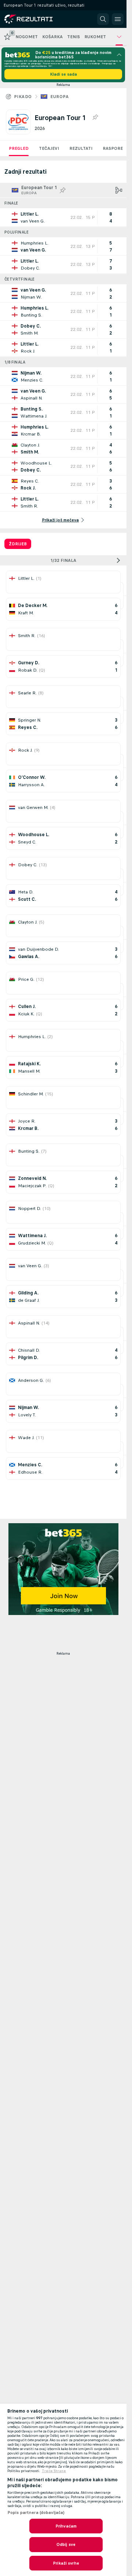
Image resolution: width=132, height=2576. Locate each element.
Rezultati (81, 148)
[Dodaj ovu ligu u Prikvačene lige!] (95, 118)
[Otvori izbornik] (118, 19)
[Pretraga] (103, 19)
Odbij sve (66, 2544)
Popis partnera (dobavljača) (36, 2512)
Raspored (114, 148)
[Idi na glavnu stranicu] (37, 19)
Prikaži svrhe (66, 2563)
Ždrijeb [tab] (18, 544)
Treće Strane (54, 2471)
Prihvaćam (66, 2526)
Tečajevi (49, 148)
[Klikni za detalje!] (63, 217)
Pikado (23, 97)
